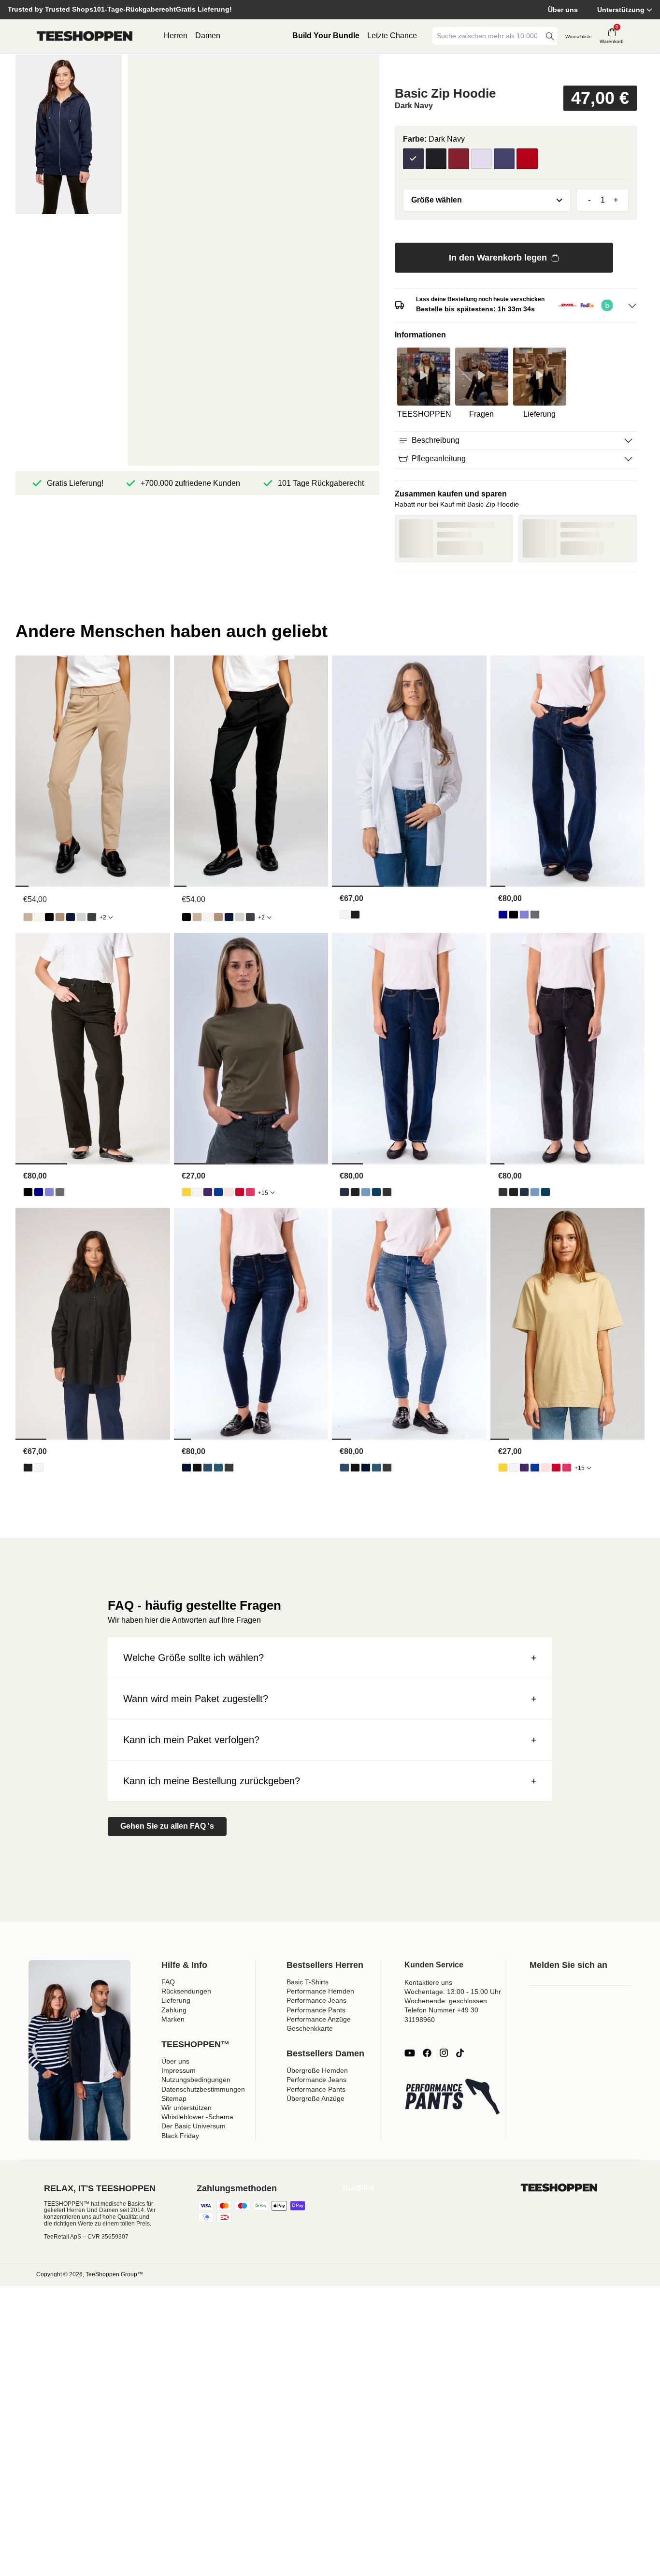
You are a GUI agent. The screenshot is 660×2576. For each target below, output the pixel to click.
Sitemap (174, 2098)
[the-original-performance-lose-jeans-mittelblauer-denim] (524, 915)
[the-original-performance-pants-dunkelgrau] (92, 917)
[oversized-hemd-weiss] (344, 915)
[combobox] (488, 36)
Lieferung (176, 2000)
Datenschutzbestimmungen (203, 2089)
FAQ (168, 1982)
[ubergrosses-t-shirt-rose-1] (229, 1192)
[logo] (85, 36)
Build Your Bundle (326, 36)
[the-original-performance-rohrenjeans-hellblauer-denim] (208, 1468)
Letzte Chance (392, 36)
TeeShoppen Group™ (114, 2274)
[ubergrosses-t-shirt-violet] (208, 1192)
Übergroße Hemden (317, 2070)
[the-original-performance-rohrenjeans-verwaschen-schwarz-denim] (229, 1468)
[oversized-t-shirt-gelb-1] (187, 1192)
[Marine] (504, 159)
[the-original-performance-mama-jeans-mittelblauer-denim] (376, 1192)
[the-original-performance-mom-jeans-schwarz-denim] (355, 1192)
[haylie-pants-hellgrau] (81, 917)
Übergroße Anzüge (316, 2098)
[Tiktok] (460, 2053)
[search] (550, 36)
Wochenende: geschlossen (446, 2001)
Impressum (179, 2070)
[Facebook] (427, 2053)
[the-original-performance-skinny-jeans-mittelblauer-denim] (218, 1468)
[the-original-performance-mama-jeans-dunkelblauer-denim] (344, 1192)
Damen (208, 36)
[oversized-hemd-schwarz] (355, 915)
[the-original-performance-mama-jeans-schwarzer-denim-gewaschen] (387, 1192)
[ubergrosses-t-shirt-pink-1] (250, 1192)
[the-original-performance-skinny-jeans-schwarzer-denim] (197, 1468)
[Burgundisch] (459, 159)
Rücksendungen (186, 1991)
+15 (263, 1193)
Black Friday (180, 2136)
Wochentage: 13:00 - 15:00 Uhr (453, 1992)
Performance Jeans (316, 2000)
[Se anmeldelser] (516, 69)
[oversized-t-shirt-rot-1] (240, 1192)
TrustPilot (358, 2188)
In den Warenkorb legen (498, 258)
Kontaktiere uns (428, 1982)
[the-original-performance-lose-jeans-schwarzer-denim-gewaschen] (535, 915)
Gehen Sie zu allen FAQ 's (167, 1826)
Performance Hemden (320, 1991)
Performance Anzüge (319, 2019)
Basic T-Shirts (308, 1982)
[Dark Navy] (413, 159)
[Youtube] (410, 2053)
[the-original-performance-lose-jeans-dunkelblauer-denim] (503, 915)
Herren (176, 36)
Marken (173, 2019)
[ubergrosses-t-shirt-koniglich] (218, 1192)
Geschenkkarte (310, 2028)
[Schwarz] (436, 159)
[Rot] (527, 159)
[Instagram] (444, 2053)
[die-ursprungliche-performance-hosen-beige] (28, 917)
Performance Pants (316, 2010)
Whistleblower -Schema (197, 2117)
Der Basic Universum (194, 2126)
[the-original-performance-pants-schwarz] (49, 917)
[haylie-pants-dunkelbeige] (60, 917)
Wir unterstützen (187, 2108)
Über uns (563, 10)
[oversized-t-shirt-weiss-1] (197, 1192)
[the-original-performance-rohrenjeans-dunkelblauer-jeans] (187, 1468)
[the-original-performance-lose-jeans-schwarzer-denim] (514, 915)
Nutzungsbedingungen (196, 2080)
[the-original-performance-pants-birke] (39, 917)
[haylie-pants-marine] (71, 917)
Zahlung (174, 2010)
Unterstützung (621, 10)
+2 (103, 917)
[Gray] (481, 159)
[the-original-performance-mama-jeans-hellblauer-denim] (366, 1192)
